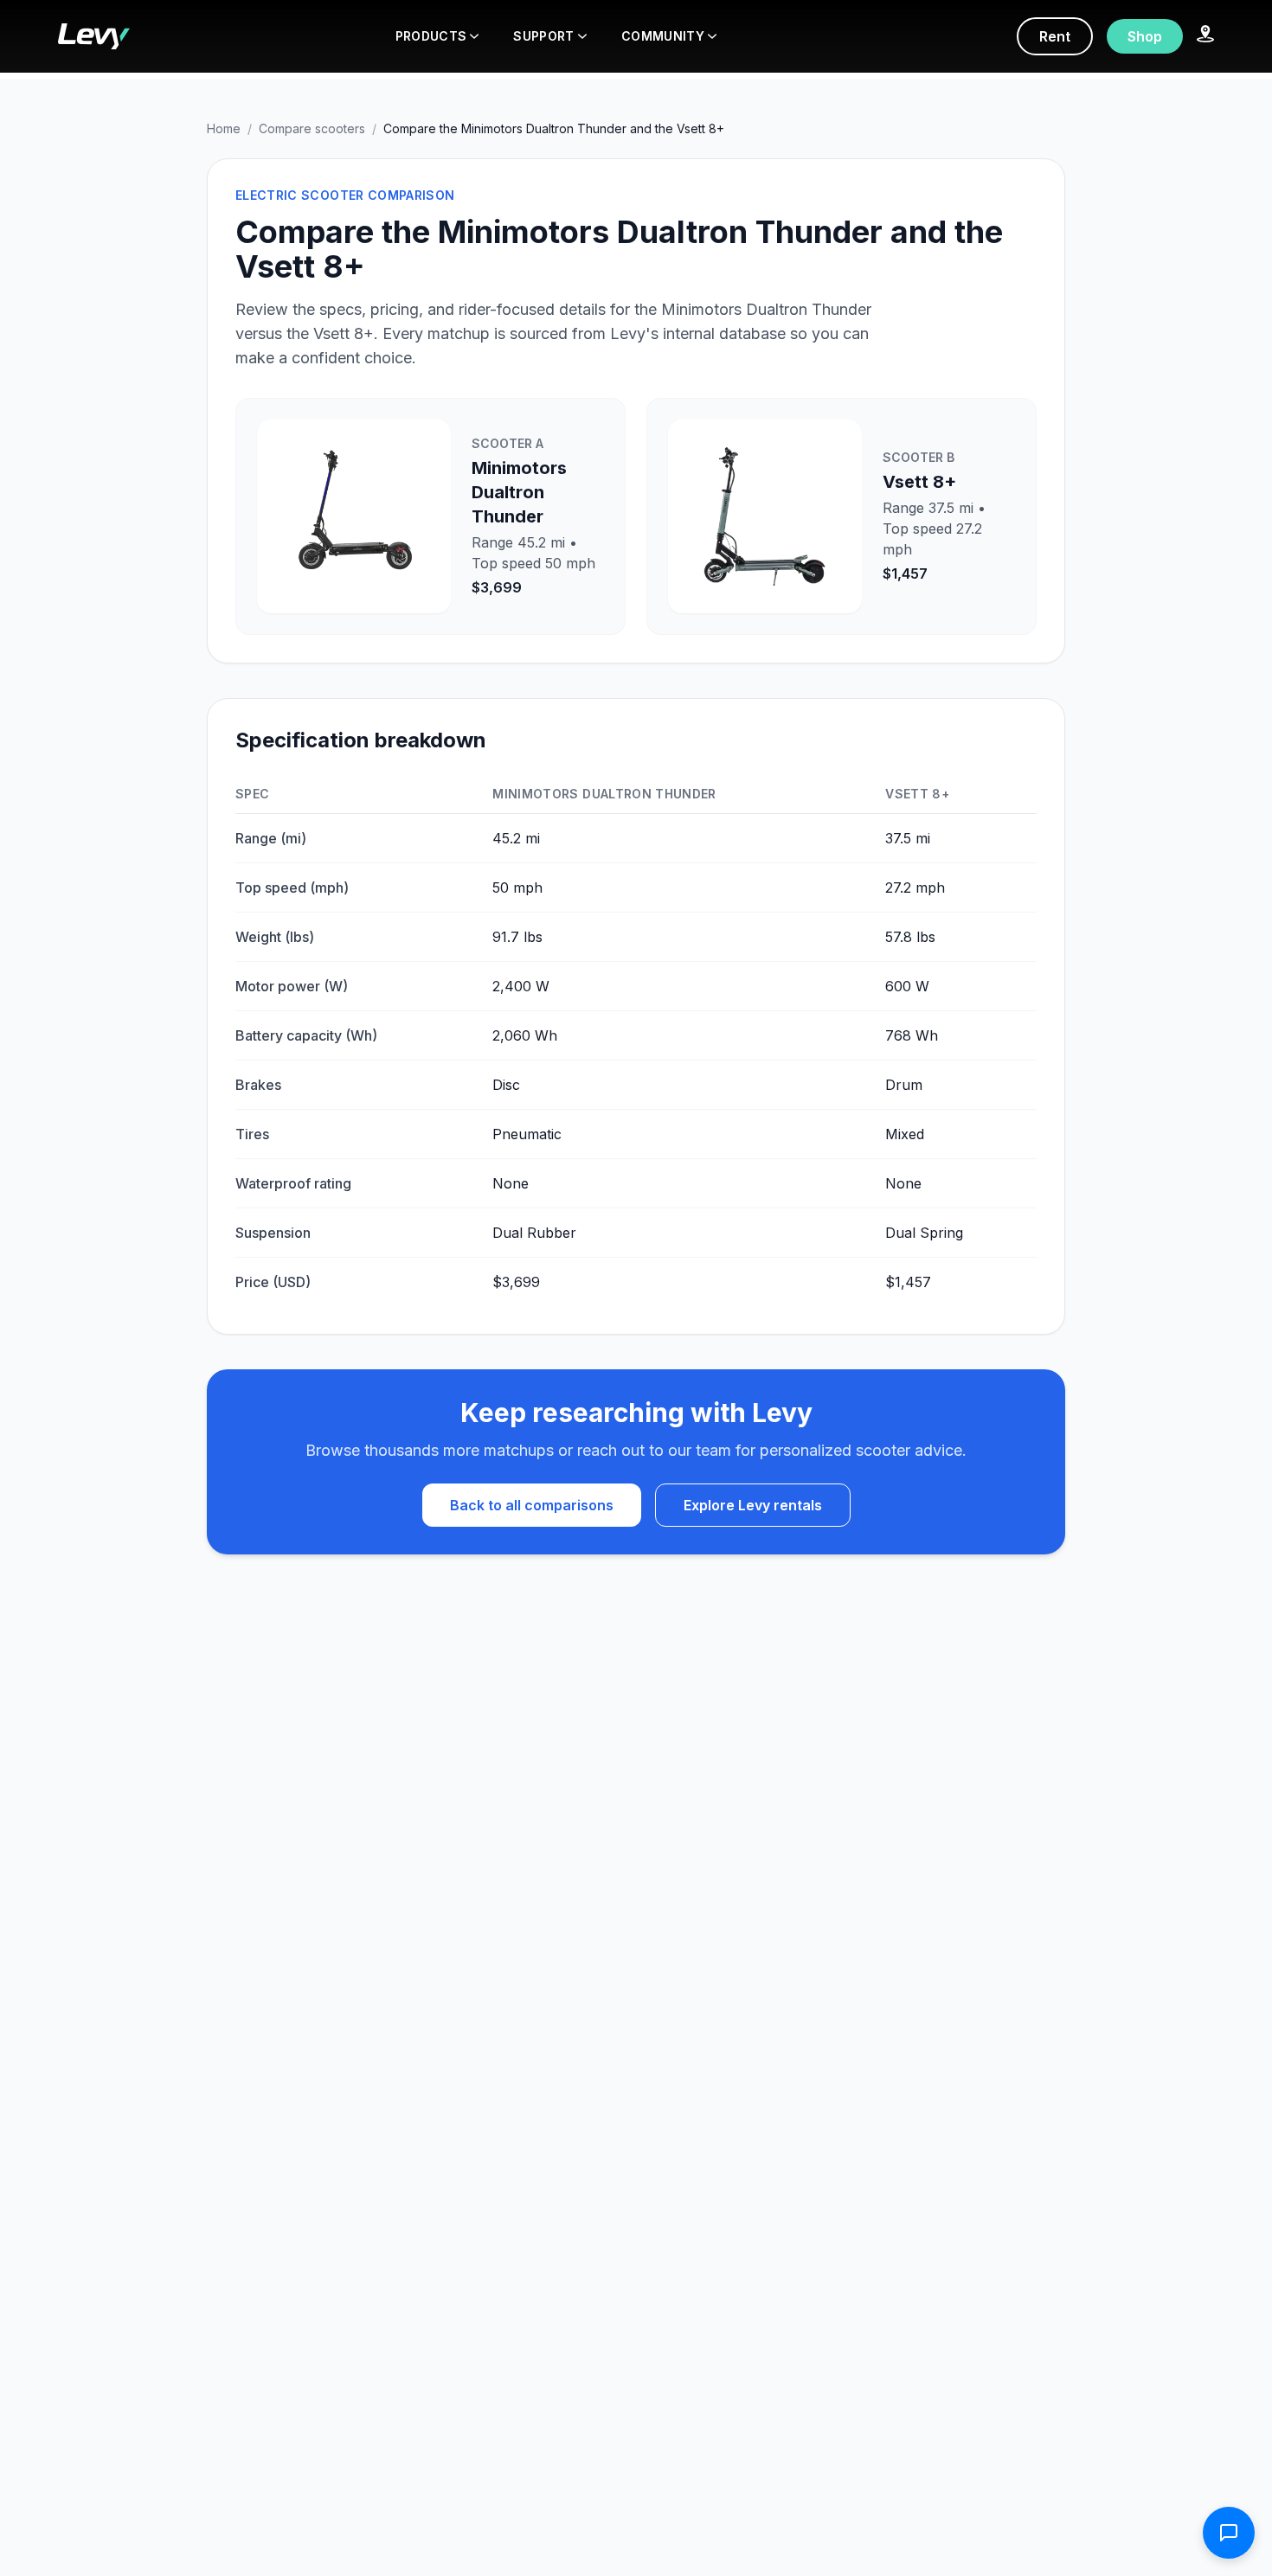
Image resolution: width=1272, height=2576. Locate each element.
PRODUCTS (431, 36)
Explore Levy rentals (753, 1505)
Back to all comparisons (532, 1505)
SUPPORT (543, 36)
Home (224, 128)
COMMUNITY (663, 36)
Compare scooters (312, 128)
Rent (1055, 36)
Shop (1145, 36)
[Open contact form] (1229, 2533)
